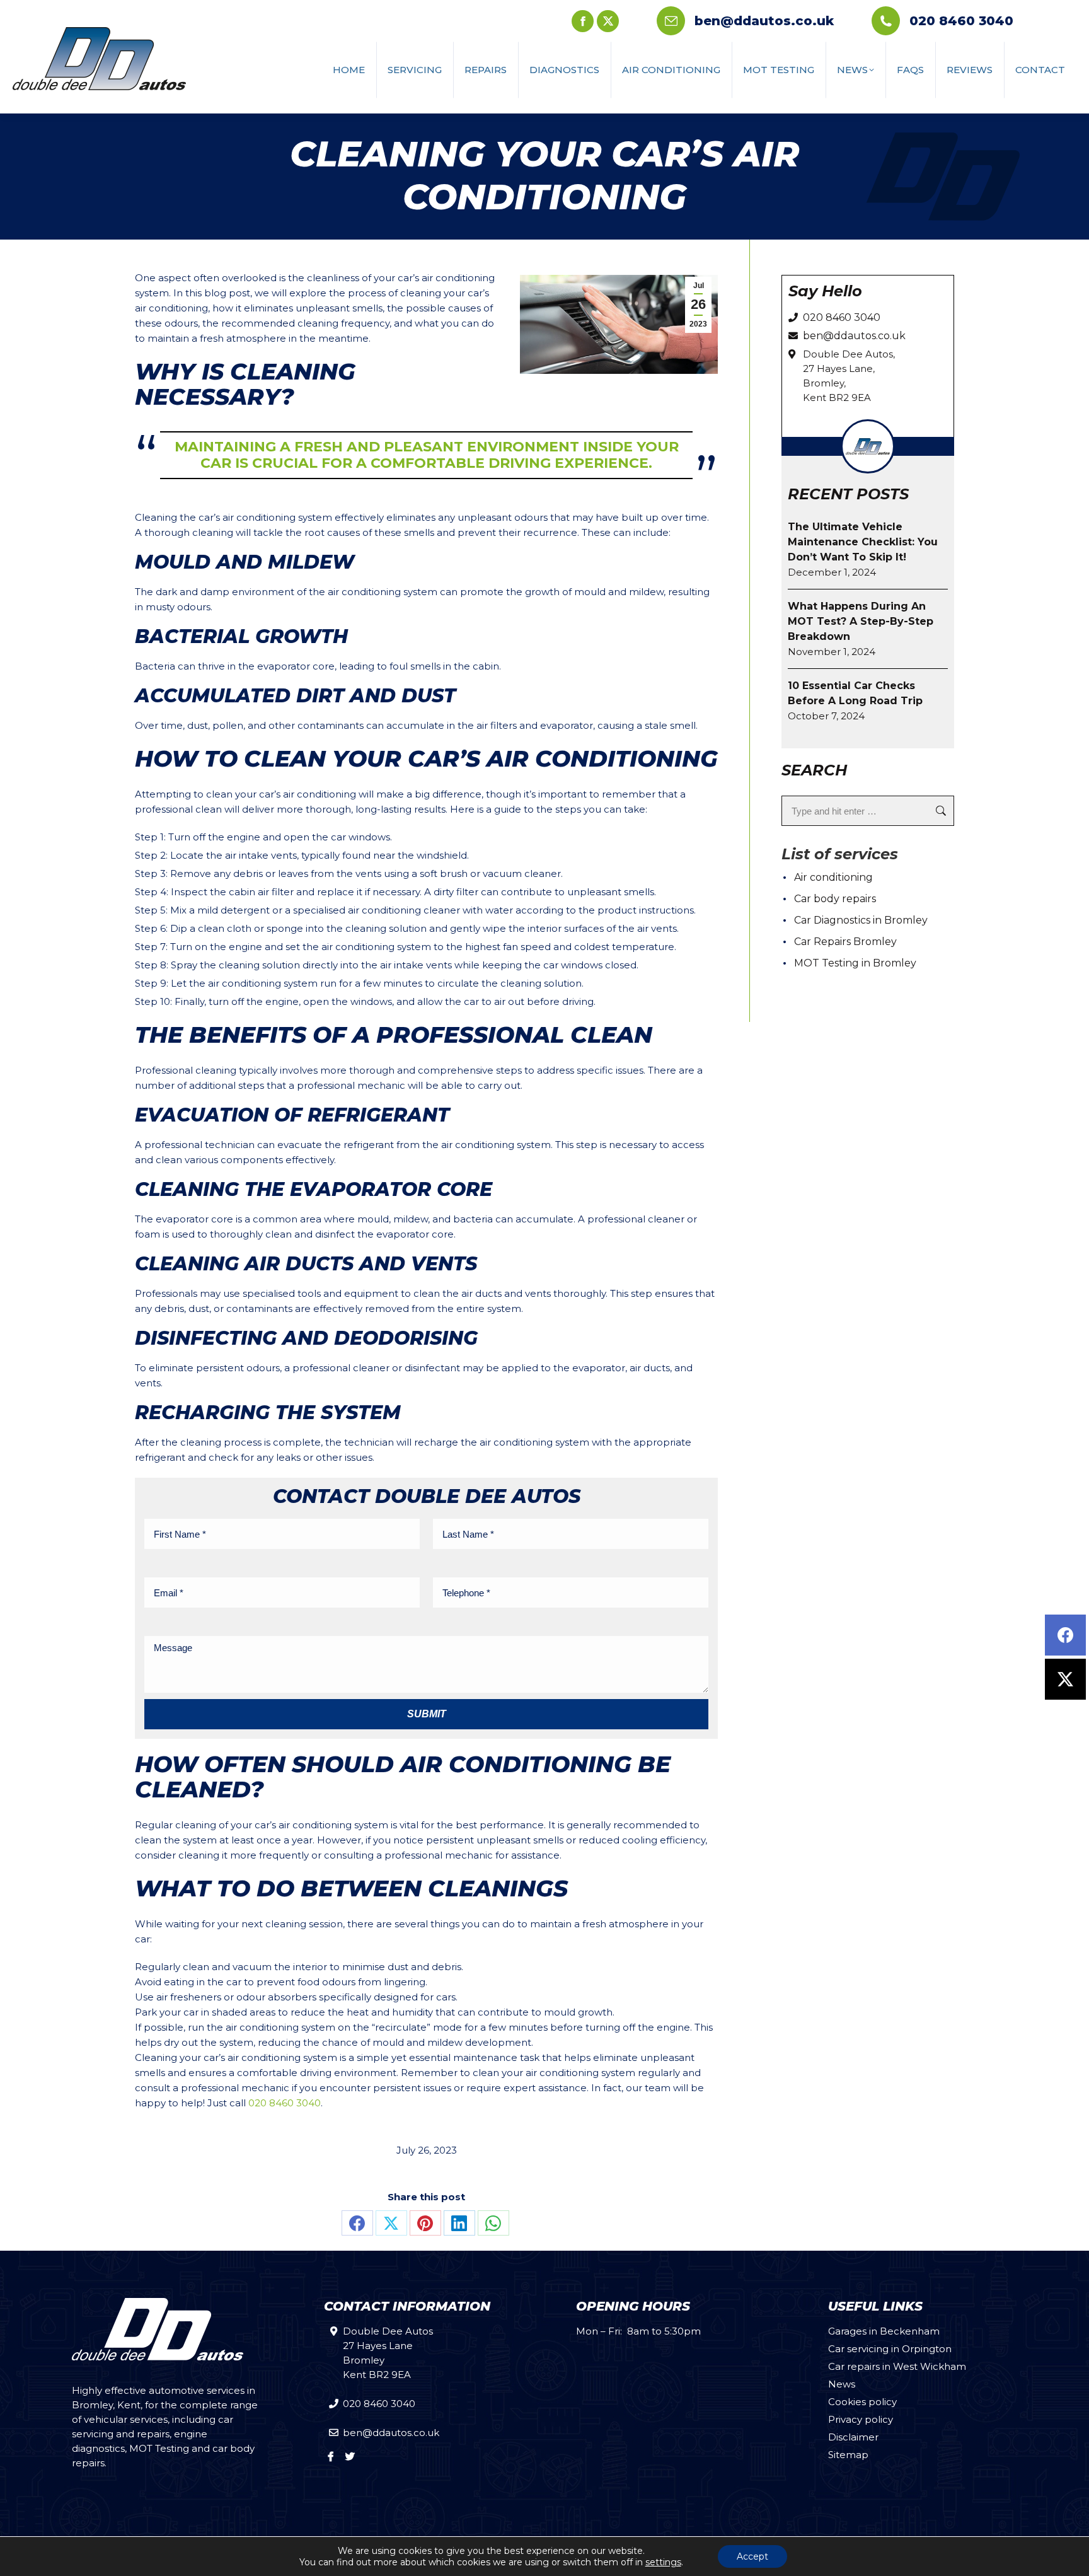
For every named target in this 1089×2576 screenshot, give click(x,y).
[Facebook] (1065, 1635)
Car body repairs (835, 899)
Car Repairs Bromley (845, 942)
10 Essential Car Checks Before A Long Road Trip (855, 693)
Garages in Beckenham (884, 2331)
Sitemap (848, 2455)
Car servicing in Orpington (890, 2349)
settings (663, 2562)
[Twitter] (1065, 1679)
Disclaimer (853, 2437)
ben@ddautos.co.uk (764, 21)
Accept (752, 2556)
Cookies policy (862, 2402)
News (842, 2384)
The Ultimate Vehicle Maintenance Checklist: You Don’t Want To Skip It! (863, 542)
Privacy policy (861, 2419)
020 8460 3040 (961, 21)
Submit (427, 1714)
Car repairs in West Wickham (897, 2366)
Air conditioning (833, 877)
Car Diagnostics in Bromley (861, 920)
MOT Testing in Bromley (855, 963)
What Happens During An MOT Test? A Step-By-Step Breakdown (861, 621)
